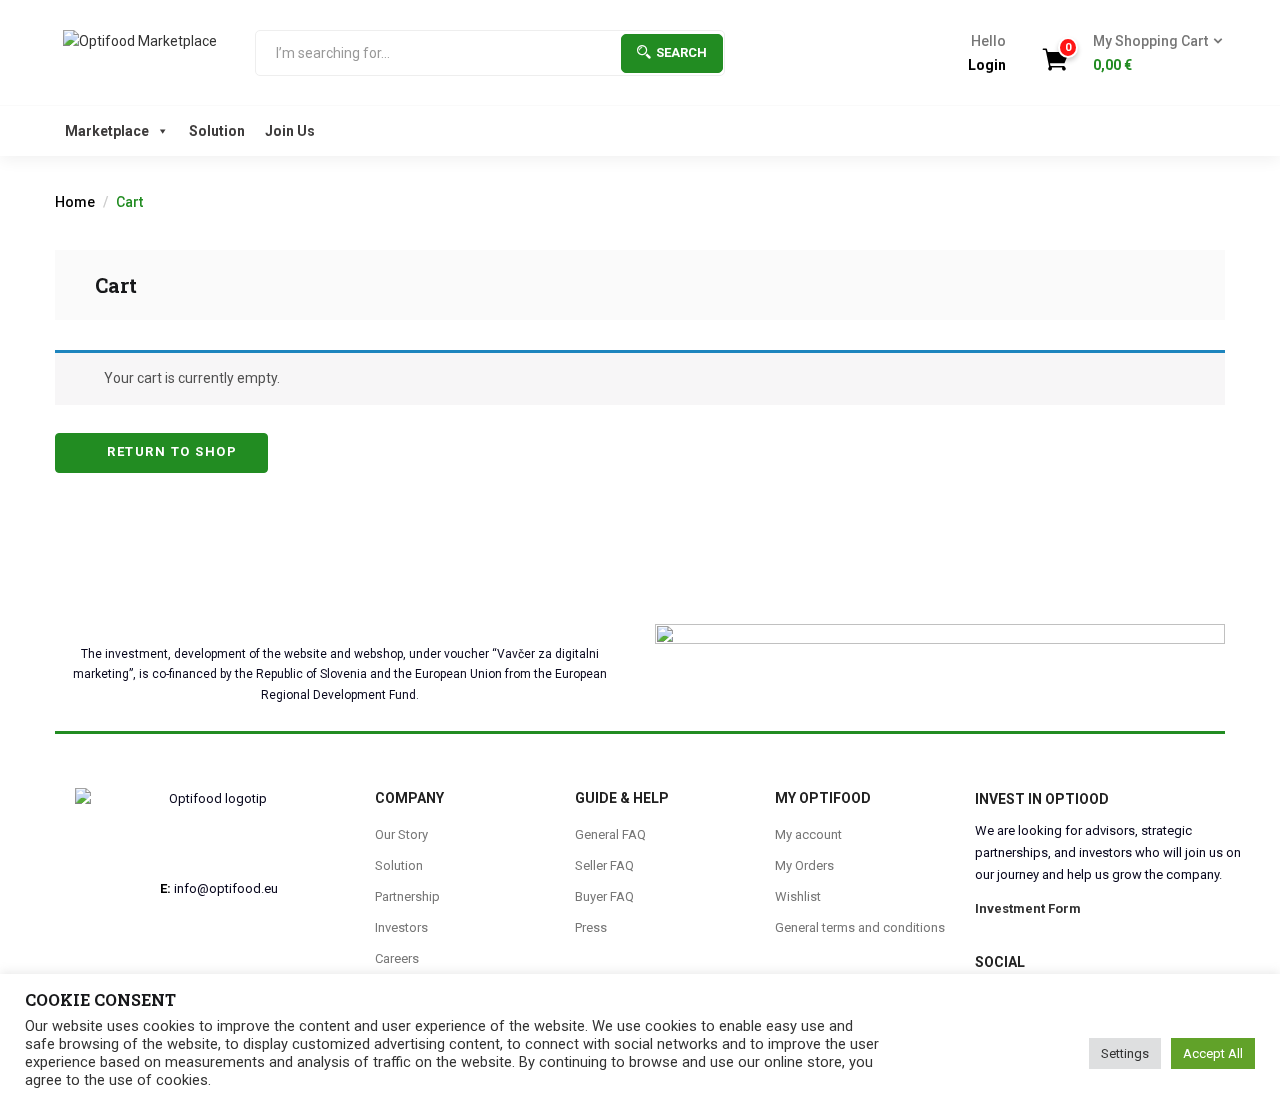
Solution (217, 131)
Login (987, 65)
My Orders (804, 865)
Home (75, 202)
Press (591, 927)
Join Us (290, 131)
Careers (397, 958)
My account (808, 834)
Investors (401, 927)
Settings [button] (1125, 1053)
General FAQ (610, 834)
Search (681, 52)
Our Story (401, 834)
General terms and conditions (860, 927)
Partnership (407, 896)
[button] (1151, 54)
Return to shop (170, 451)
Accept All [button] (1213, 1053)
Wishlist (798, 896)
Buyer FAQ (604, 896)
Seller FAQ (604, 865)
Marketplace (107, 131)
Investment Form (1028, 908)
